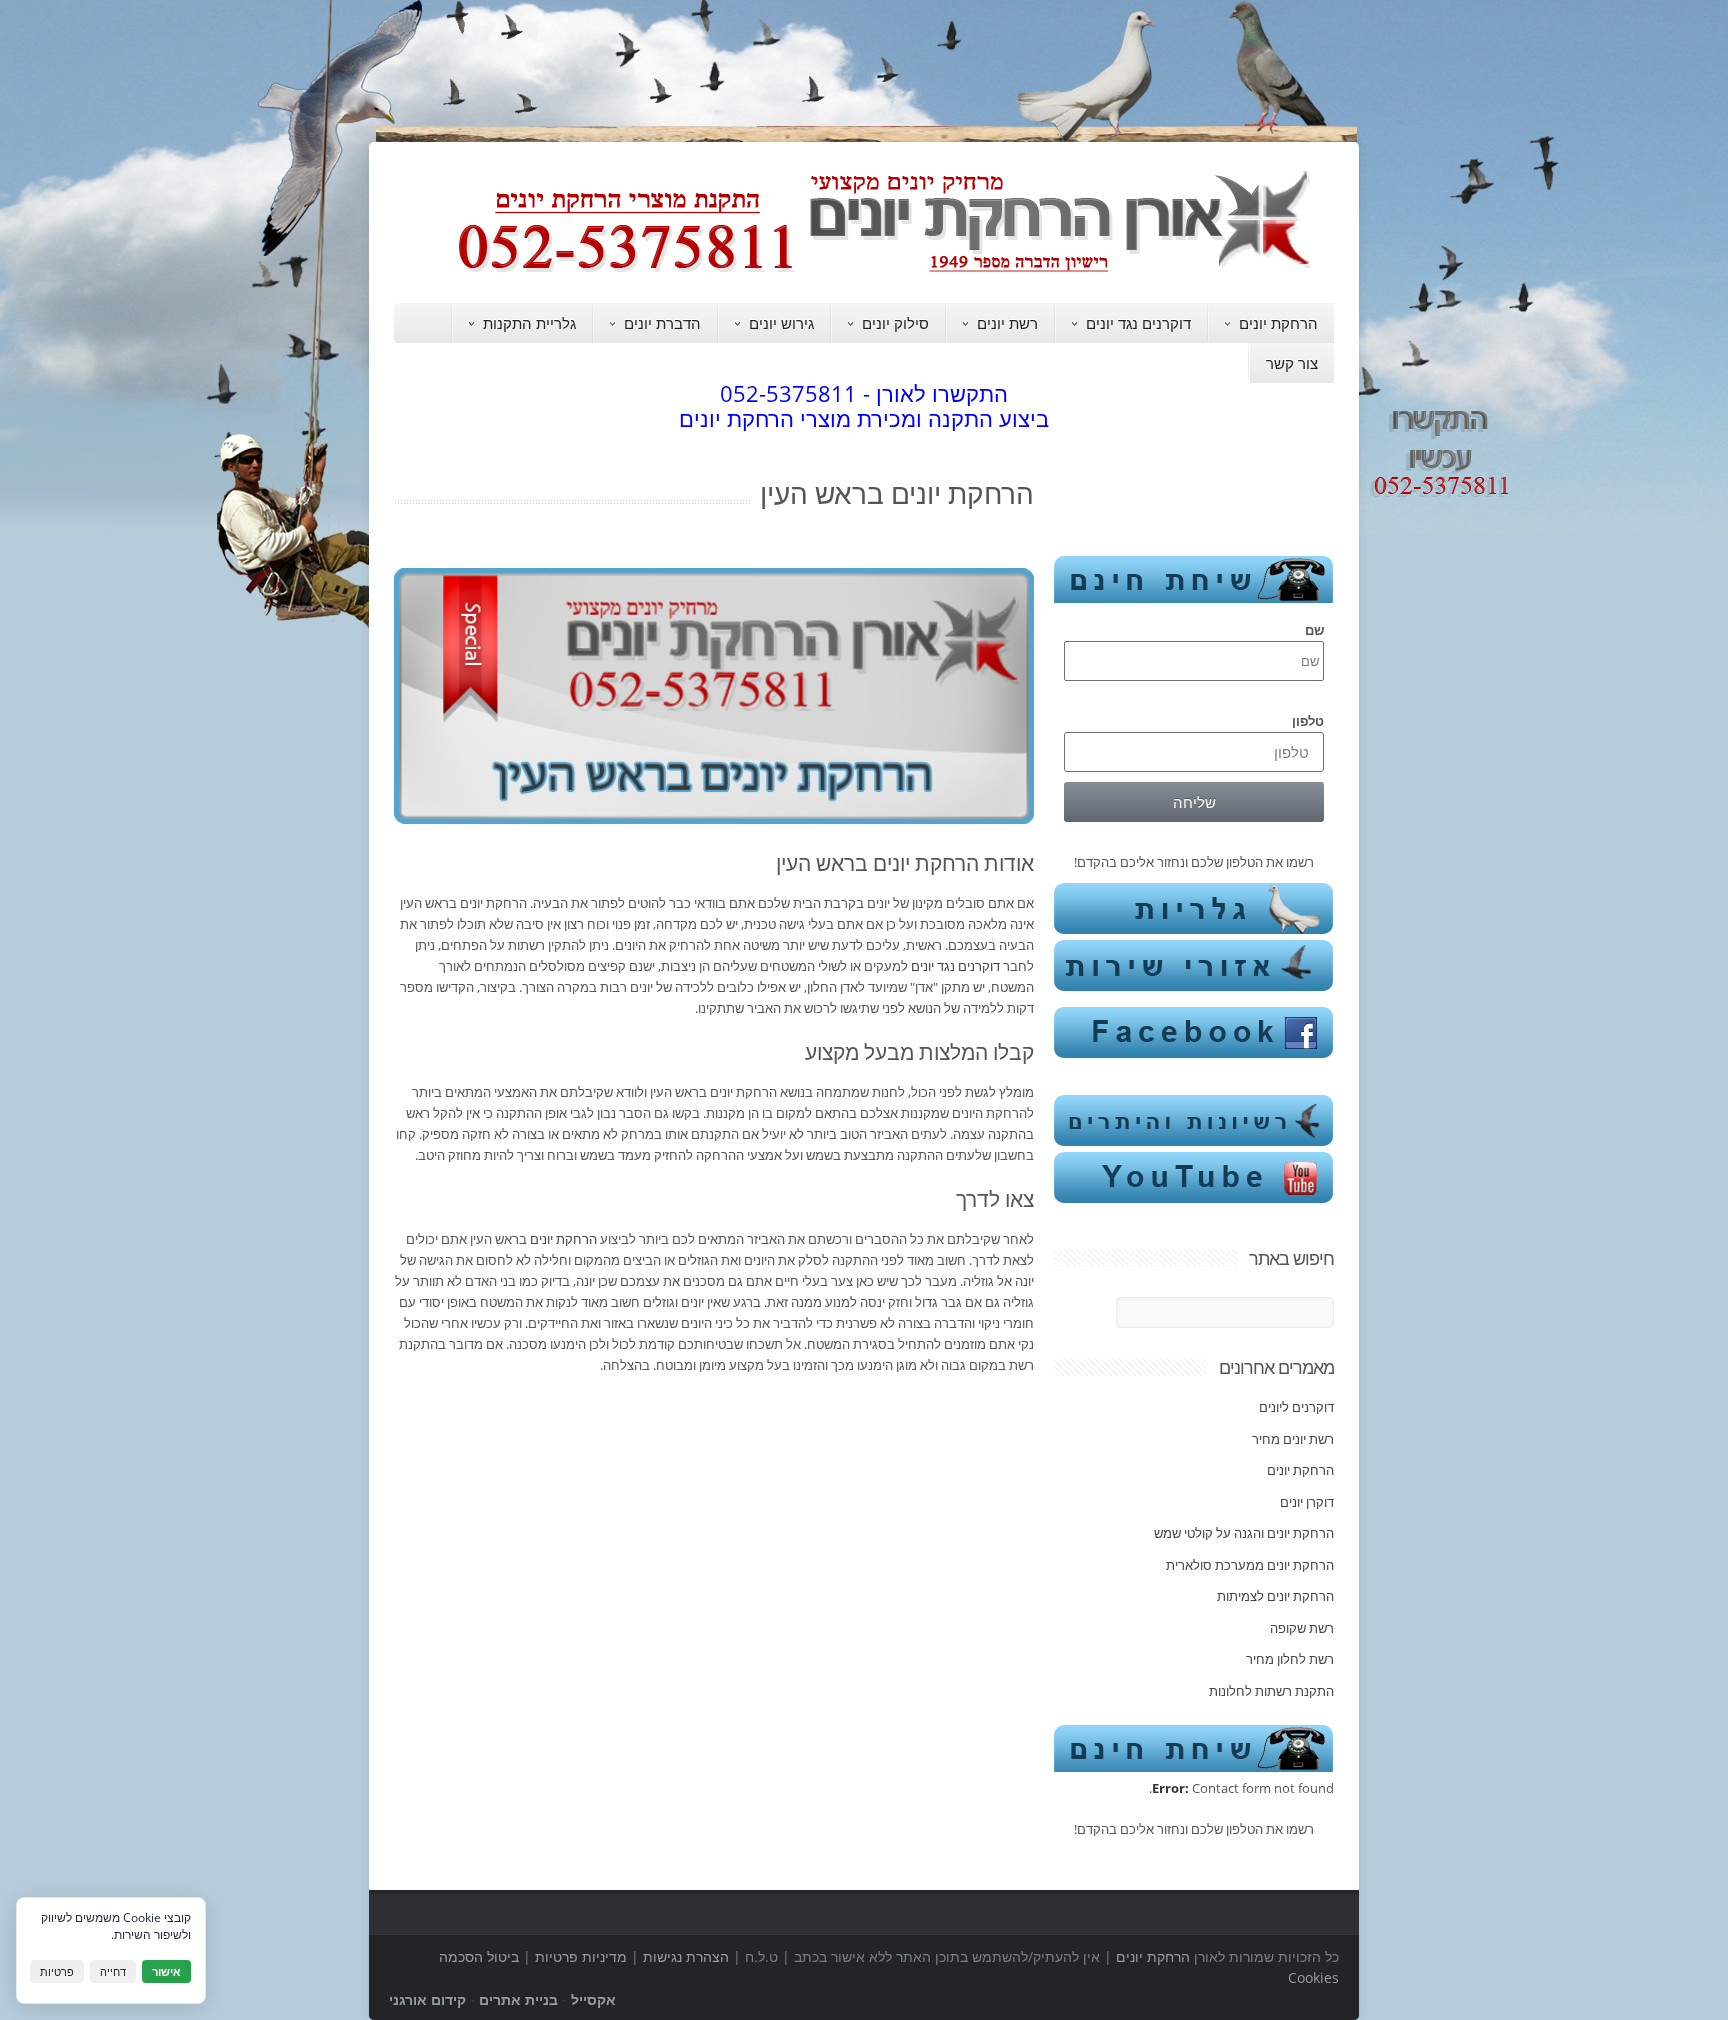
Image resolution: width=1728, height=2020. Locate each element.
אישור (166, 1971)
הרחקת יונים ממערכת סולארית (1250, 1565)
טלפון (1308, 721)
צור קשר (1292, 363)
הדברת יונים (662, 323)
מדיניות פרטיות (581, 1956)
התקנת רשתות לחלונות (1271, 1691)
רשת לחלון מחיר (1290, 1659)
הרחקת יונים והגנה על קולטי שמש (1244, 1533)
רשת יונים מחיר (1293, 1439)
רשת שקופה (1302, 1628)
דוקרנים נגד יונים (1138, 323)
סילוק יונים (895, 323)
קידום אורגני (427, 1999)
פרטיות (57, 1971)
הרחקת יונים (1278, 323)
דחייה (113, 1971)
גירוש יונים (781, 323)
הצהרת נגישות (686, 1956)
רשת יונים (1007, 323)
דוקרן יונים (1307, 1502)
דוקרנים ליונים (1296, 1407)
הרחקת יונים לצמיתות (1275, 1596)
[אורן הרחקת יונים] (894, 272)
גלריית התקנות (529, 323)
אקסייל (593, 1999)
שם (1314, 630)
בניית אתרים (518, 1999)
